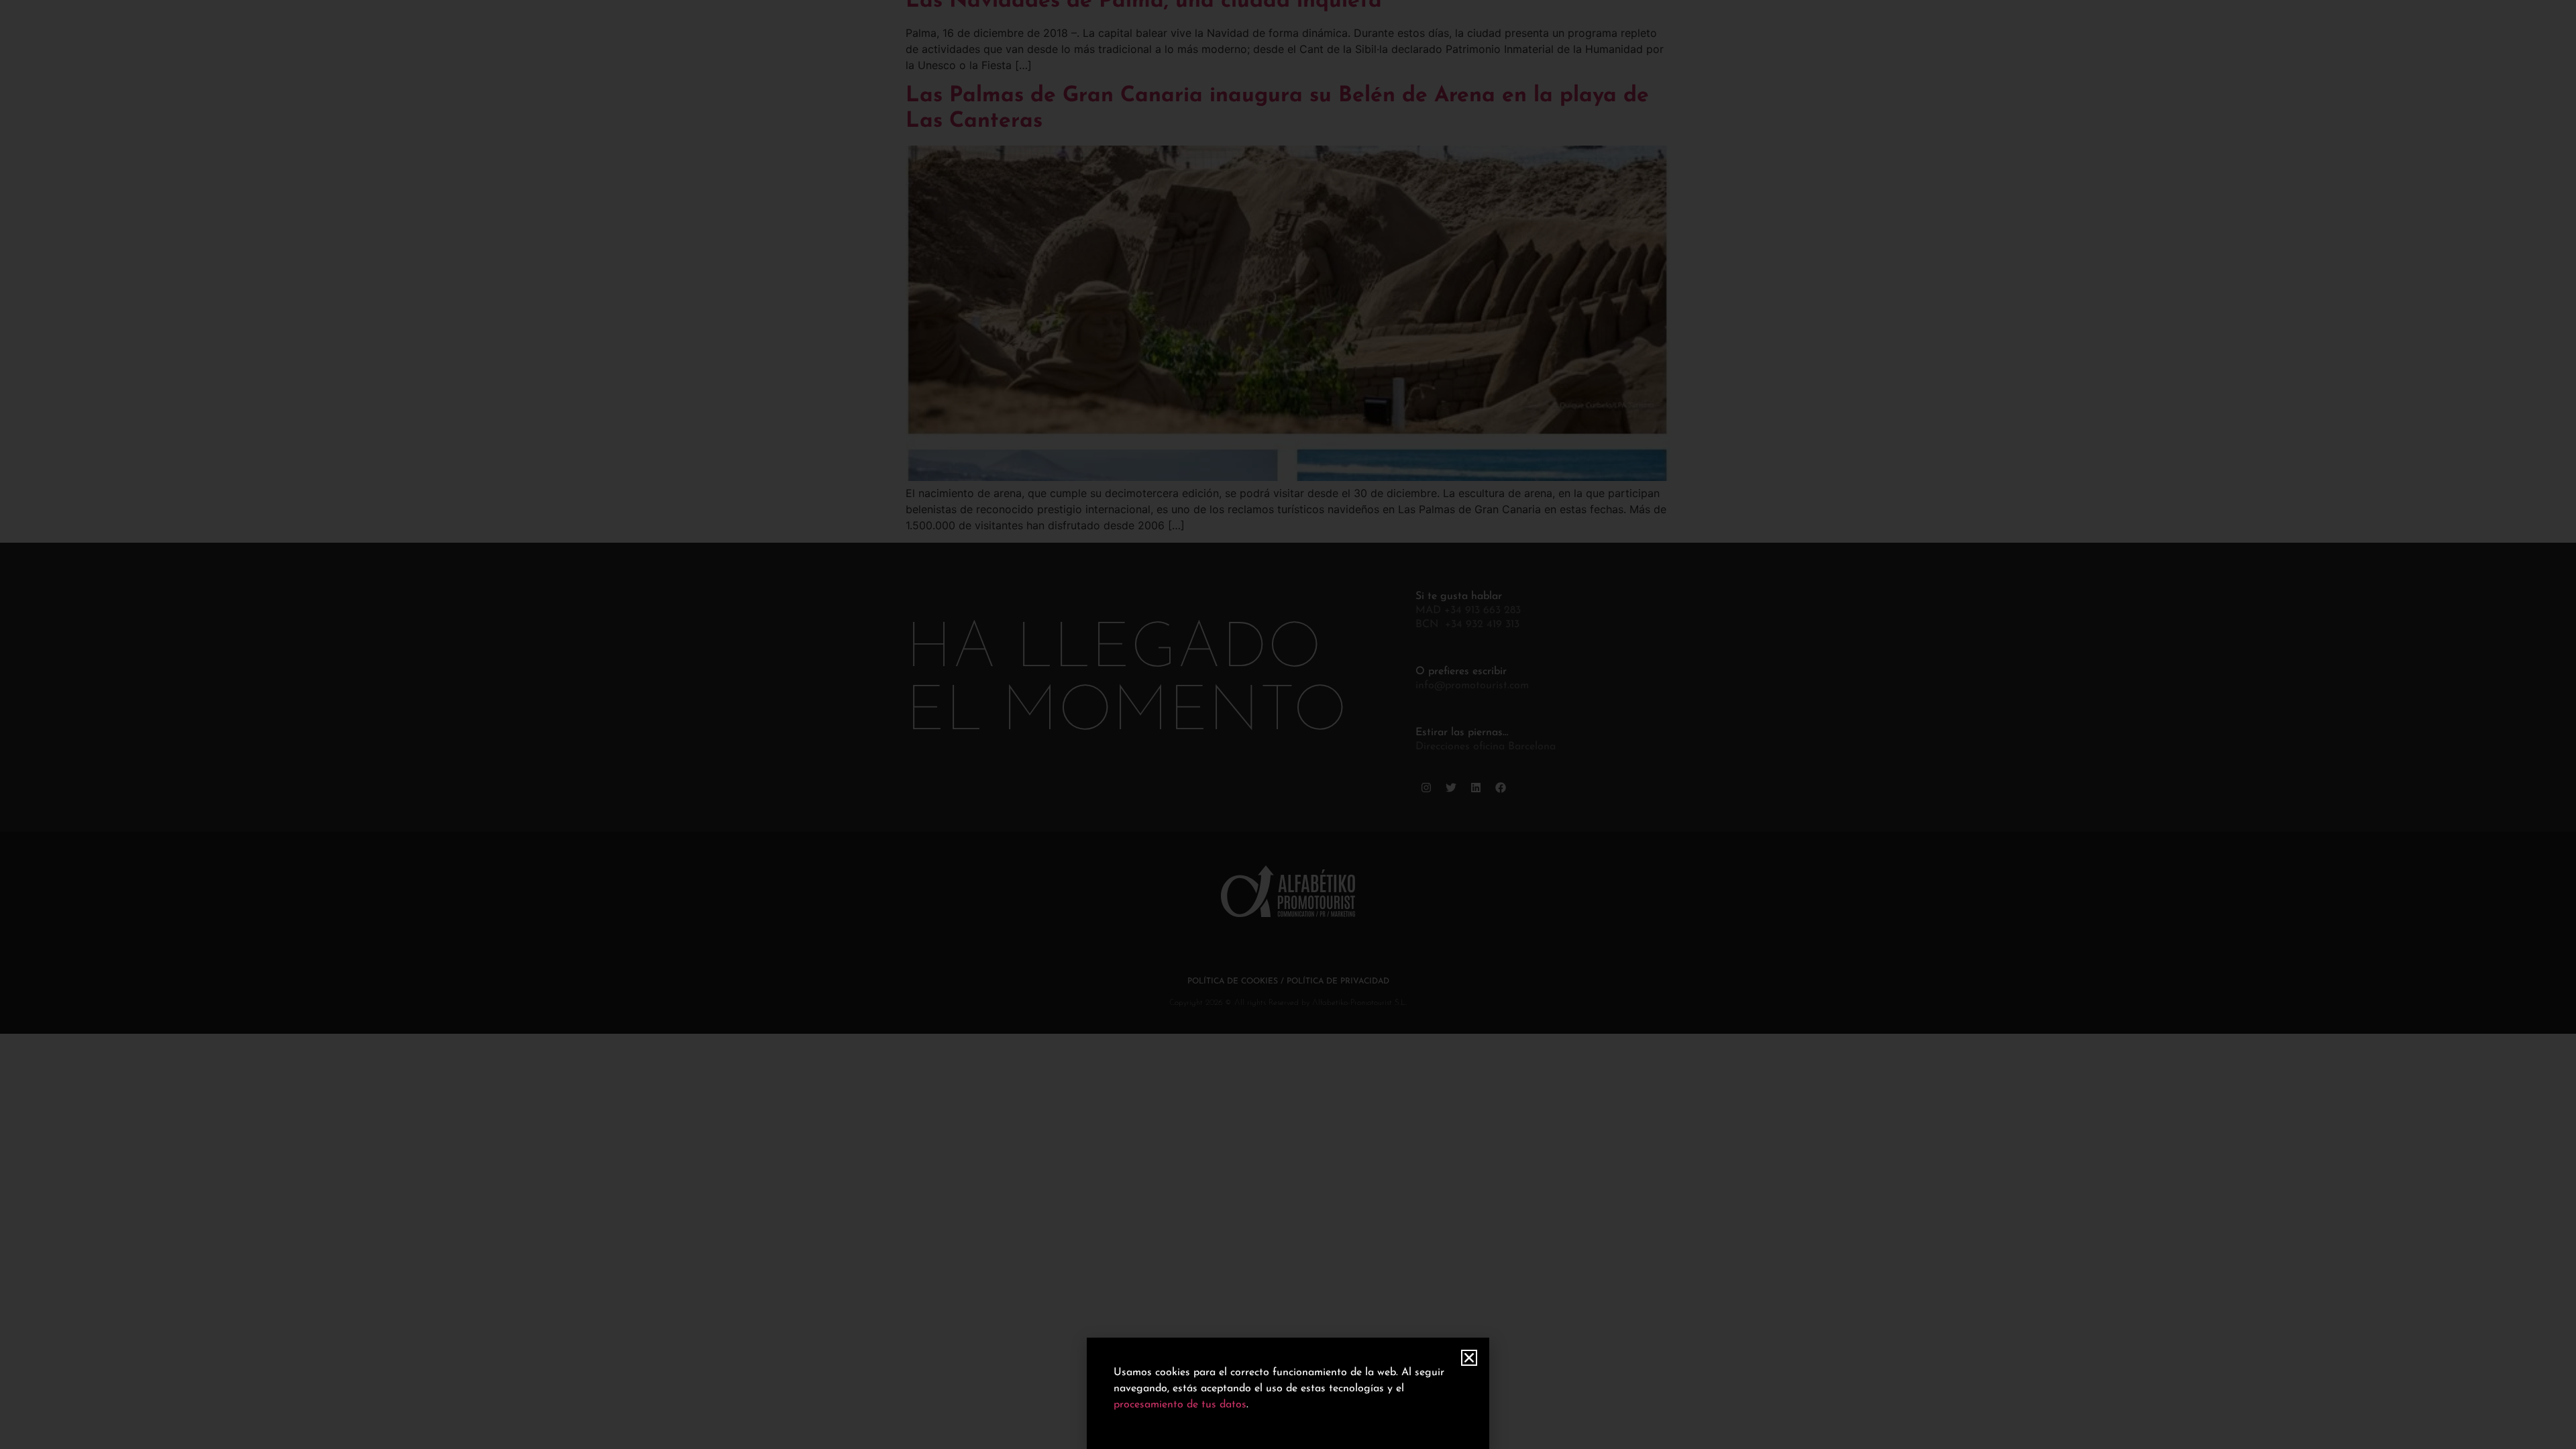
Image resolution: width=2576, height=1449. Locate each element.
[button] (1469, 1358)
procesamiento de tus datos (1180, 1405)
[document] (1288, 724)
